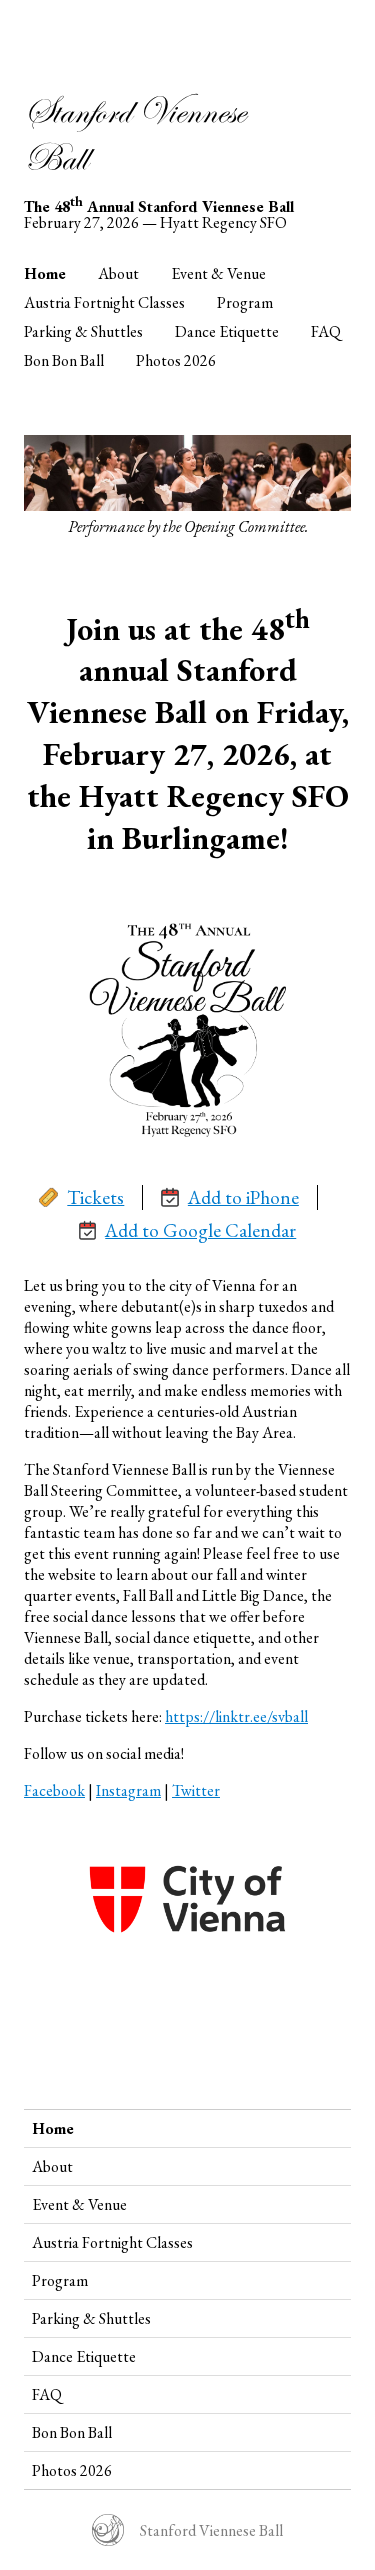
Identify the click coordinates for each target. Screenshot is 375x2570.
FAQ (326, 331)
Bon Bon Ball (64, 360)
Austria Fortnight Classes (104, 302)
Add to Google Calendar (200, 1230)
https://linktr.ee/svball (236, 1716)
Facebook (54, 1790)
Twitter (196, 1790)
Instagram (128, 1790)
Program (245, 302)
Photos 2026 (176, 360)
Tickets (95, 1197)
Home (45, 273)
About (118, 273)
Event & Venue (218, 273)
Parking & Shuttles (83, 331)
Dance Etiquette (227, 331)
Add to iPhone (243, 1197)
